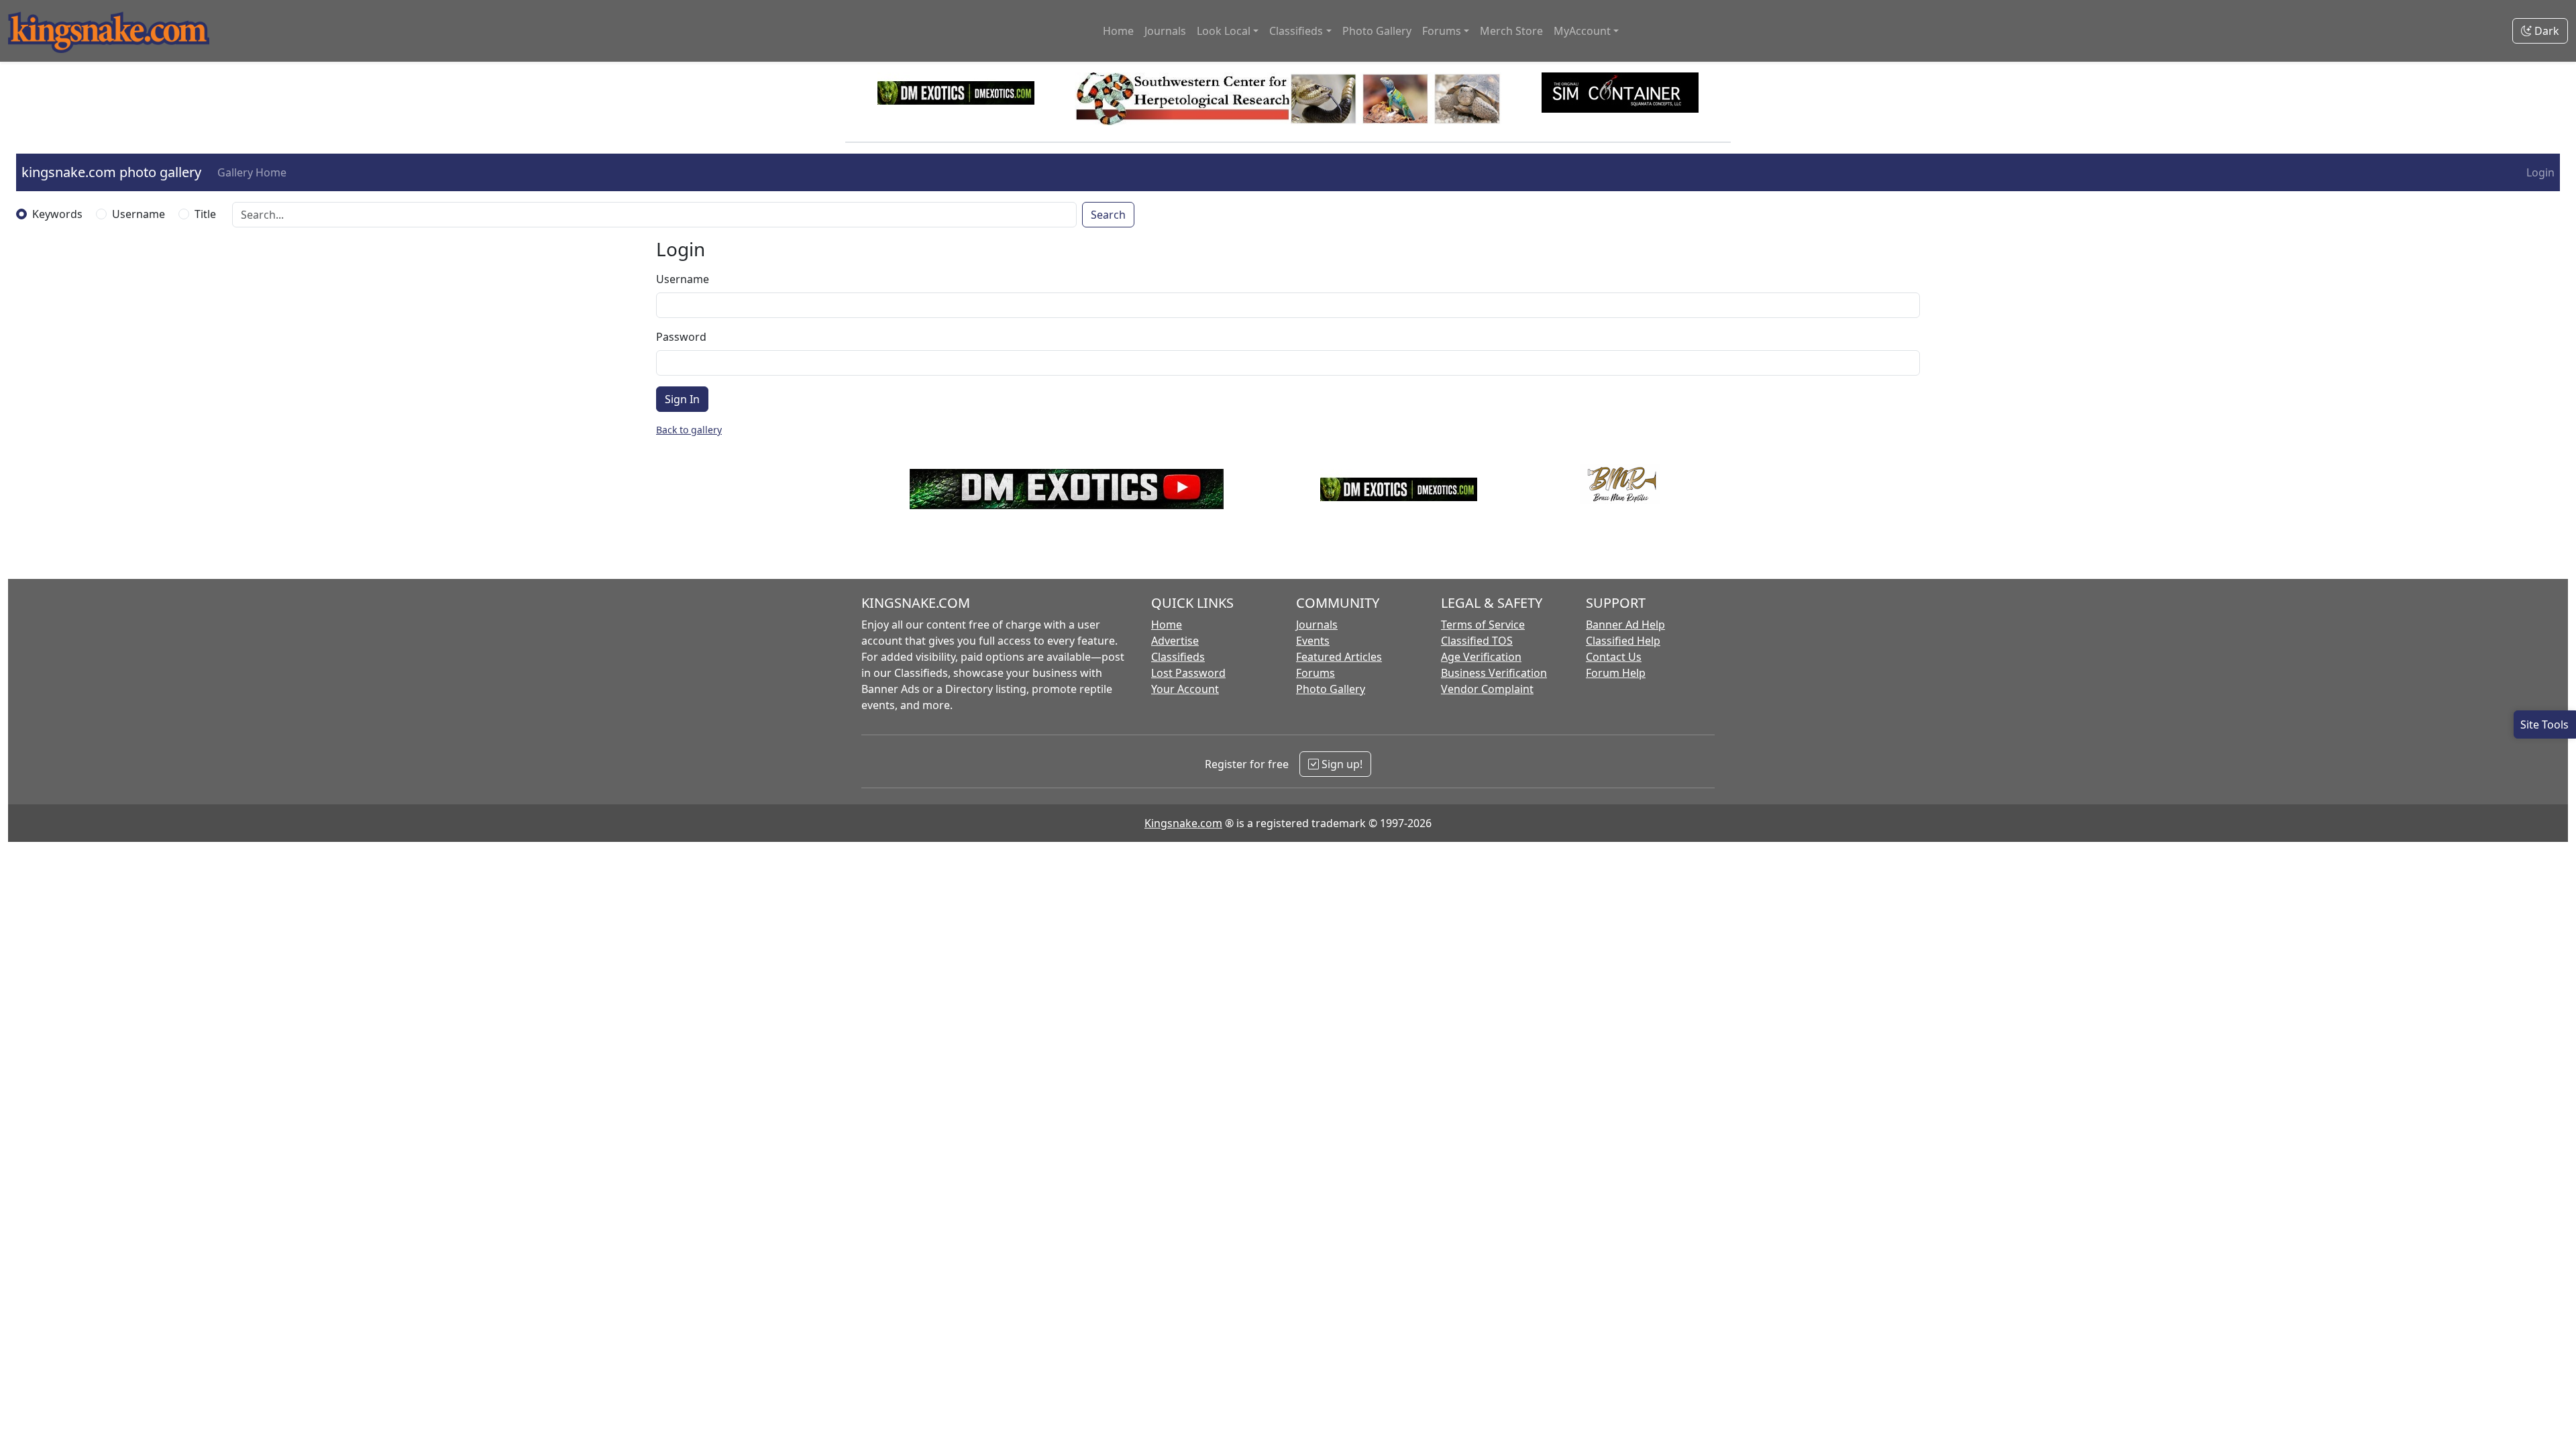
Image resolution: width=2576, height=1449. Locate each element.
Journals (1165, 31)
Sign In (682, 399)
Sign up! (1341, 764)
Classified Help (1623, 641)
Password (681, 337)
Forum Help (1616, 673)
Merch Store (1511, 31)
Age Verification (1481, 657)
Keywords (57, 214)
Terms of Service (1483, 625)
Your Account (1185, 689)
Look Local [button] (1224, 31)
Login (2540, 172)
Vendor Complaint (1487, 689)
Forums (1316, 673)
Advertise (1175, 641)
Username (139, 214)
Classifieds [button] (1296, 31)
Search (1108, 215)
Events (1313, 641)
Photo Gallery (1377, 31)
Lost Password (1188, 673)
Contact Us (1614, 657)
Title (205, 214)
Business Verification (1494, 673)
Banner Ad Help (1625, 625)
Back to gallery (689, 430)
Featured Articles (1339, 657)
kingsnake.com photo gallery (111, 172)
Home (1118, 31)
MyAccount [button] (1582, 31)
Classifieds (1178, 657)
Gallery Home (252, 172)
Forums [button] (1442, 31)
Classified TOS (1477, 641)
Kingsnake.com (1183, 823)
